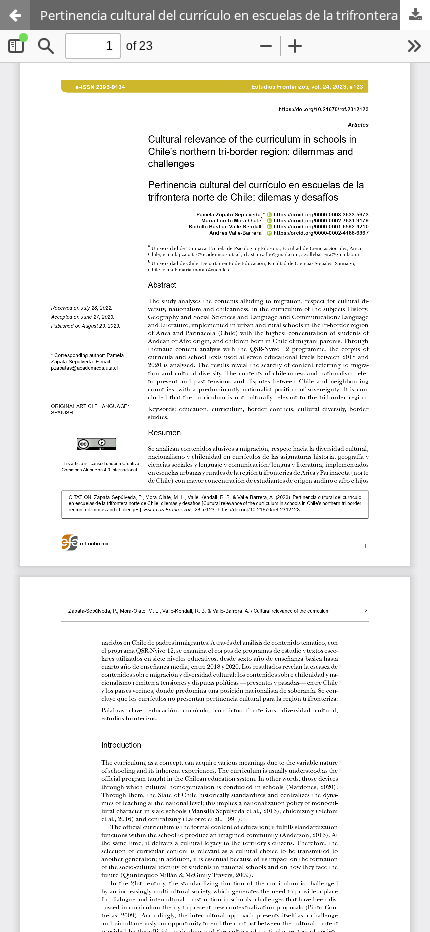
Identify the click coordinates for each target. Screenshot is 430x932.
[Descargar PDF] (415, 15)
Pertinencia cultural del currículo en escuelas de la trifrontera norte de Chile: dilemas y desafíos (235, 15)
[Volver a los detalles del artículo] (15, 15)
